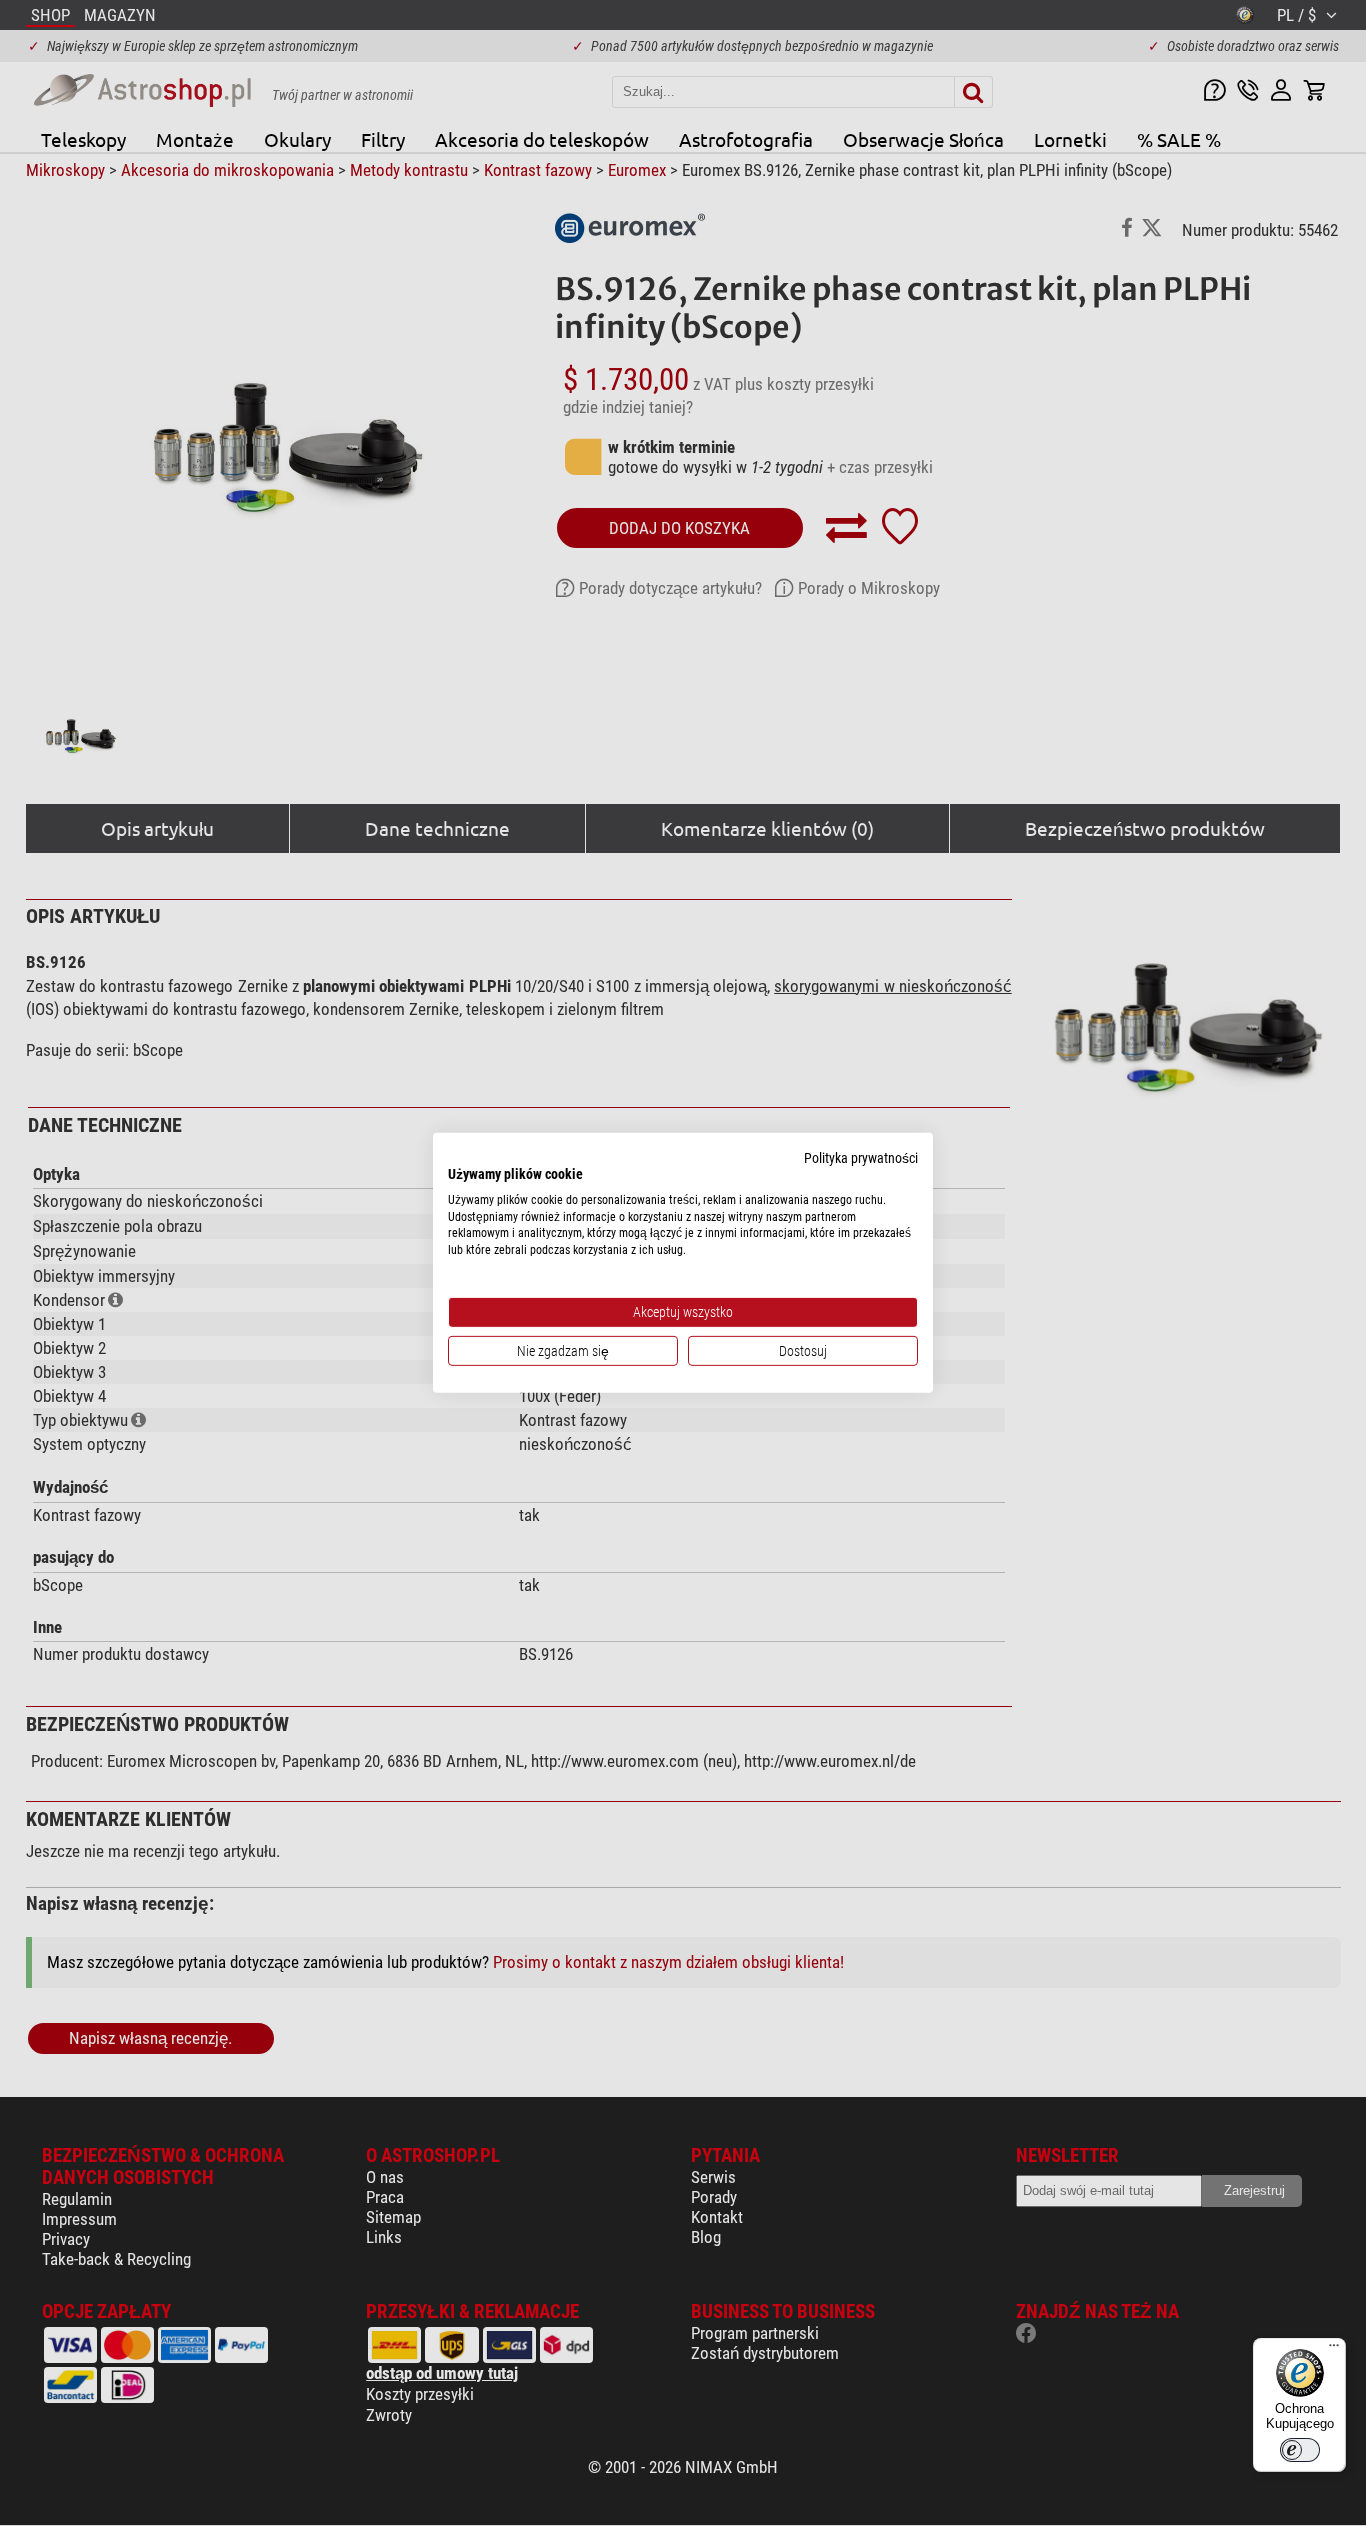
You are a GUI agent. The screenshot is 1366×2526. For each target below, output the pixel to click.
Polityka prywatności (861, 1158)
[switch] (1300, 2450)
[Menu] (1334, 2350)
